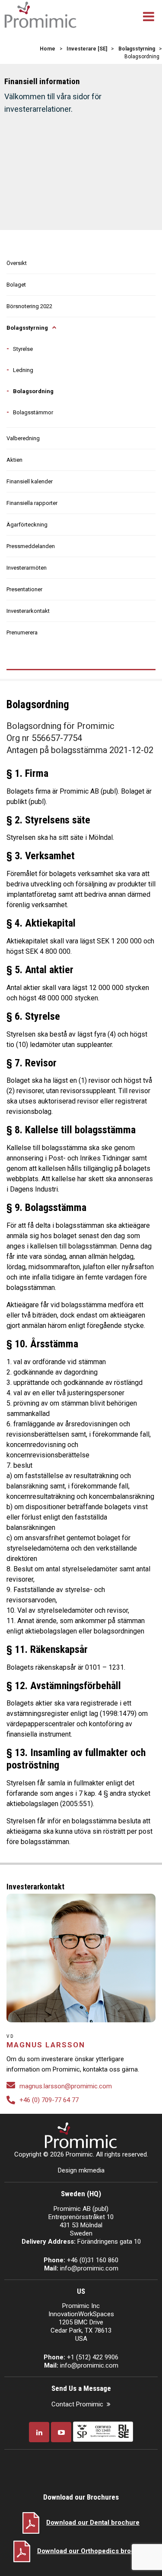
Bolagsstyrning (27, 328)
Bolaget (16, 285)
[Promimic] (40, 14)
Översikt (17, 263)
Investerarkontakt (28, 611)
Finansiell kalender (30, 481)
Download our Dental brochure (93, 2522)
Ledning (23, 370)
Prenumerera (22, 632)
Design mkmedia (81, 2170)
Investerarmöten (27, 568)
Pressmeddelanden (31, 546)
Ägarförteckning (27, 525)
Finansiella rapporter (32, 503)
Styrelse (23, 349)
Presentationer (24, 589)
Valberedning (23, 438)
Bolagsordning (33, 391)
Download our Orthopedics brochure (93, 2551)
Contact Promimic (77, 2404)
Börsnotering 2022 (29, 306)
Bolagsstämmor (33, 412)
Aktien (14, 460)
